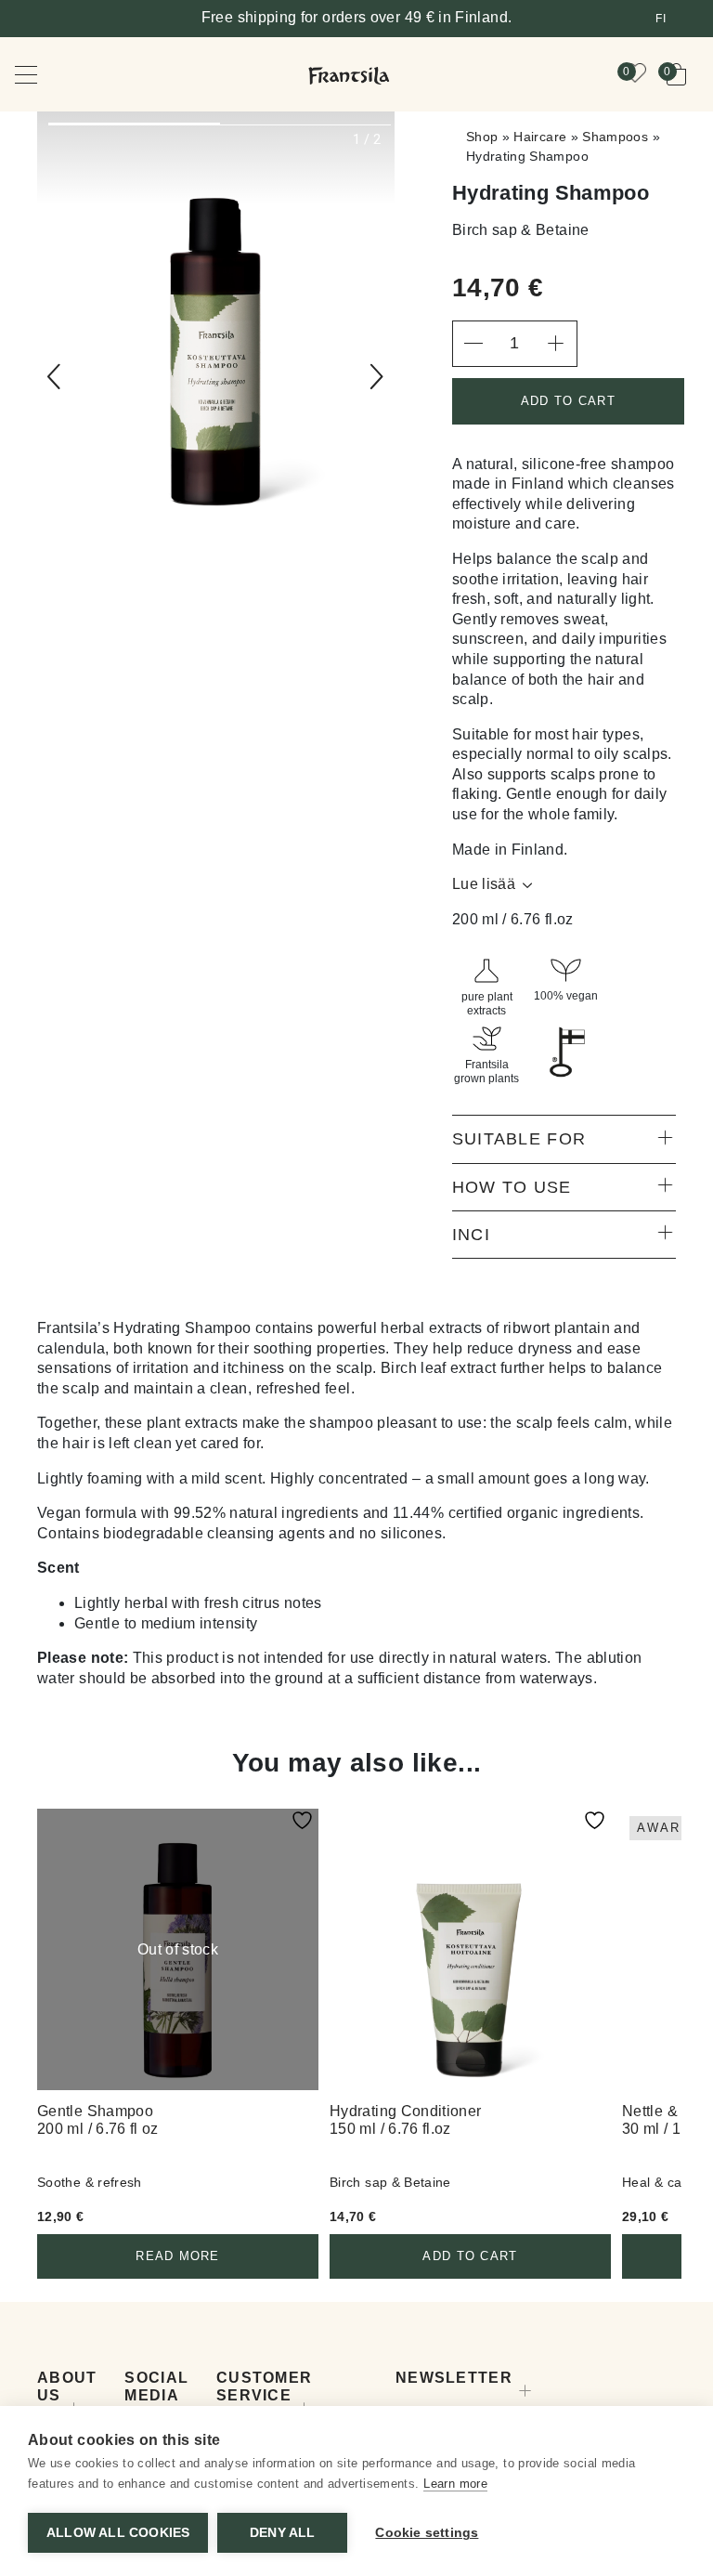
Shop (482, 137)
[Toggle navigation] (39, 74)
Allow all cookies (118, 2533)
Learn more (455, 2484)
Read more (178, 2256)
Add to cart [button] (470, 2256)
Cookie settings (427, 2533)
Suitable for (519, 1139)
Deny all (283, 2533)
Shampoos (615, 137)
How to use (512, 1187)
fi (661, 19)
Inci (471, 1235)
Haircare (540, 137)
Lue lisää (484, 884)
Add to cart (568, 401)
